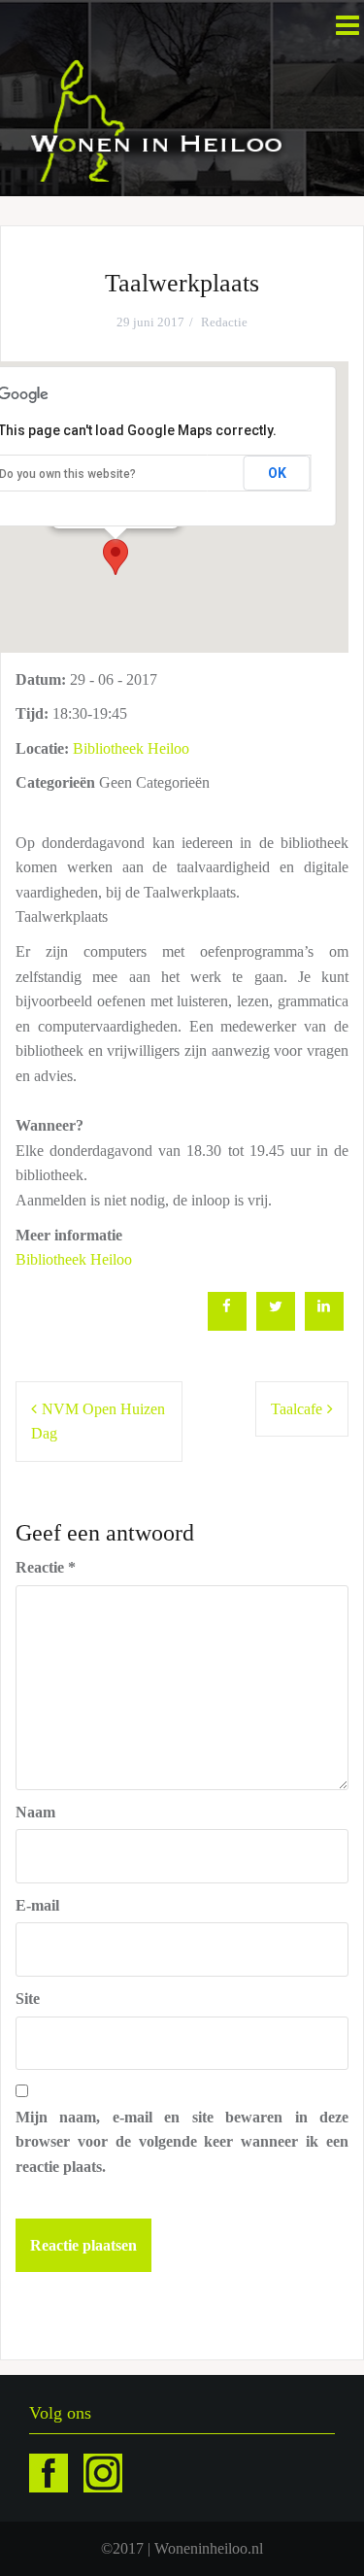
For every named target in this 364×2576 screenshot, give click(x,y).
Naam (35, 1812)
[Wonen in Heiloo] (158, 119)
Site (28, 1999)
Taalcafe (297, 1409)
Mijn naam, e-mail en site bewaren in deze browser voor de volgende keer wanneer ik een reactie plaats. (182, 2142)
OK (277, 473)
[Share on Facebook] (227, 1325)
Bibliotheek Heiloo (131, 748)
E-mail (37, 1905)
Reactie (46, 1567)
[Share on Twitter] (276, 1325)
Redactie (224, 322)
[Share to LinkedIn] (324, 1325)
